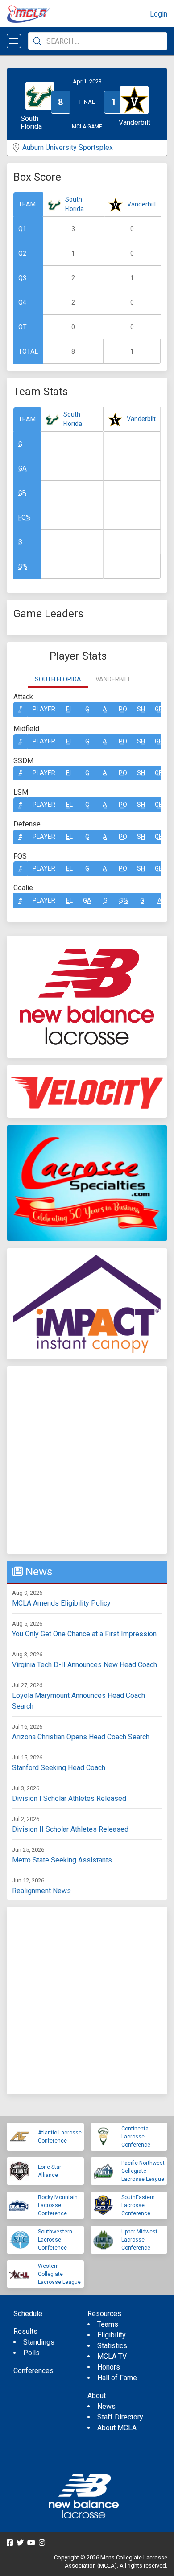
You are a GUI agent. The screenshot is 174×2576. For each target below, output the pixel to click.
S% (23, 566)
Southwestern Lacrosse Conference (55, 2240)
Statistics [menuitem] (112, 2346)
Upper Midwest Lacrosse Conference (139, 2240)
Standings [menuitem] (39, 2342)
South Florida (75, 204)
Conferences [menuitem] (33, 2371)
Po (123, 709)
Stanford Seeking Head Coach (59, 1768)
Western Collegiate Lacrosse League (59, 2274)
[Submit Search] (37, 41)
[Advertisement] (87, 1460)
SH (141, 709)
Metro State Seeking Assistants (62, 1860)
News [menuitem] (106, 2406)
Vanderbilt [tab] (113, 679)
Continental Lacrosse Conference (136, 2137)
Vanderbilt (142, 204)
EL (69, 709)
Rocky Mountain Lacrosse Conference (58, 2205)
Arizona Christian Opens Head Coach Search (81, 1737)
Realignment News (41, 1891)
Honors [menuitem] (109, 2367)
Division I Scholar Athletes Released (69, 1798)
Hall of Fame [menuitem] (117, 2378)
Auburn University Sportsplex (68, 147)
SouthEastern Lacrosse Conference (138, 2205)
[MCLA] (29, 14)
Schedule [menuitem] (28, 2314)
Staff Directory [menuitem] (120, 2417)
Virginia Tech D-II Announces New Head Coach (85, 1665)
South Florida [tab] (58, 679)
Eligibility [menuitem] (112, 2335)
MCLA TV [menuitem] (112, 2356)
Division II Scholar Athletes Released (70, 1829)
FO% (25, 517)
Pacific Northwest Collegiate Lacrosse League (143, 2171)
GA (23, 468)
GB (22, 493)
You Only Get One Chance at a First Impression (84, 1634)
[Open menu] (14, 41)
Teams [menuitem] (108, 2324)
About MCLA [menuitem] (117, 2428)
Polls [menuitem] (31, 2353)
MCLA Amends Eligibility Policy (61, 1603)
